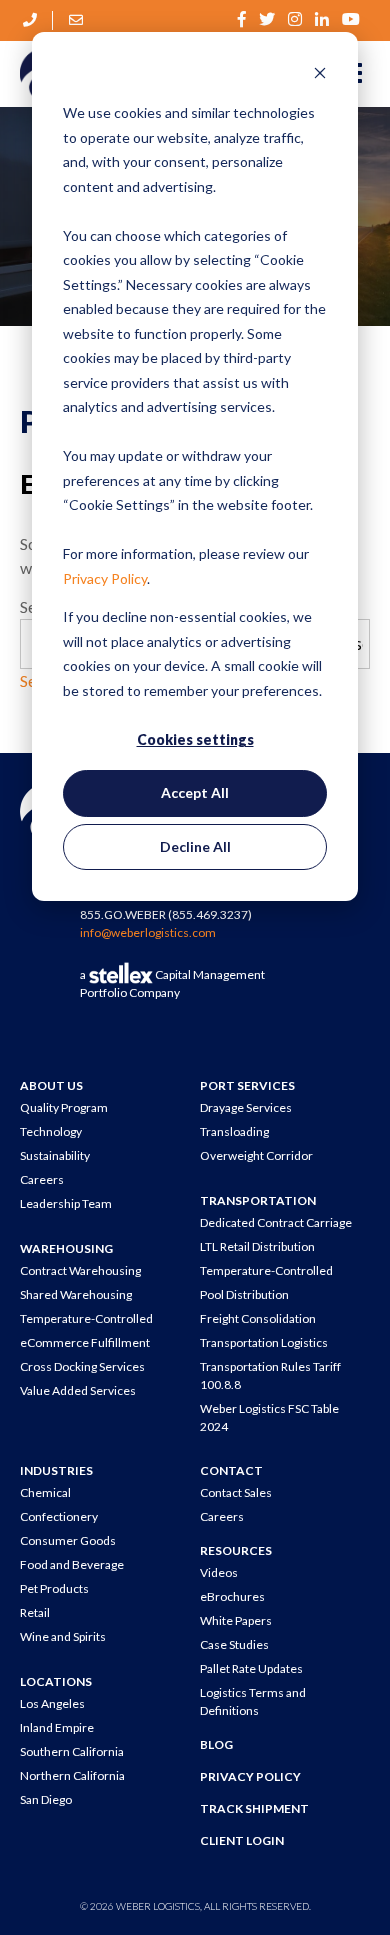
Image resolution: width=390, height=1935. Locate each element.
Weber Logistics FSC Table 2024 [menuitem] (269, 1417)
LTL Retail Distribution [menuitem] (257, 1246)
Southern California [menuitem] (72, 1751)
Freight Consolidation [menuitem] (258, 1318)
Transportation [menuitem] (258, 1200)
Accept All (195, 792)
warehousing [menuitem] (66, 1248)
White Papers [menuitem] (236, 1620)
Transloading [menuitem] (234, 1131)
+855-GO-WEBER (31, 20)
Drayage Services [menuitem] (246, 1107)
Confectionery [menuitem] (59, 1516)
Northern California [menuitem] (72, 1775)
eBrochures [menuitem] (232, 1596)
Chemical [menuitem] (45, 1492)
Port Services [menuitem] (247, 1085)
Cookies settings (195, 739)
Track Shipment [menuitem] (254, 1808)
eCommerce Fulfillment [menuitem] (85, 1342)
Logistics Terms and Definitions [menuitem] (253, 1701)
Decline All (195, 846)
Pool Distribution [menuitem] (244, 1294)
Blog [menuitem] (216, 1744)
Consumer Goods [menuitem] (68, 1540)
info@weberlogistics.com (77, 20)
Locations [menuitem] (56, 1681)
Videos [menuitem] (219, 1572)
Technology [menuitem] (51, 1131)
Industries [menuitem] (56, 1470)
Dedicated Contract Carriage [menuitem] (276, 1222)
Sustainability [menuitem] (55, 1155)
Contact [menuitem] (231, 1470)
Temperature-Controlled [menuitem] (86, 1318)
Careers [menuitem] (42, 1179)
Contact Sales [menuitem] (236, 1492)
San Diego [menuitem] (46, 1799)
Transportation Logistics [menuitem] (264, 1342)
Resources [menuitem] (236, 1550)
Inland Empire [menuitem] (57, 1727)
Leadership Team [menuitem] (66, 1203)
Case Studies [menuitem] (234, 1644)
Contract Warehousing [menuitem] (80, 1270)
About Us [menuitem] (51, 1085)
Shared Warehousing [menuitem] (76, 1294)
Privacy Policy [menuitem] (250, 1776)
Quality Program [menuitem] (64, 1107)
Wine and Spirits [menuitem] (63, 1636)
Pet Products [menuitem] (54, 1588)
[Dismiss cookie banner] (320, 75)
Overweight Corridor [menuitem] (256, 1155)
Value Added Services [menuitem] (78, 1390)
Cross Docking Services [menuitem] (82, 1366)
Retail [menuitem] (35, 1612)
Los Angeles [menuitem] (52, 1703)
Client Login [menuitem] (242, 1840)
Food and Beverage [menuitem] (72, 1564)
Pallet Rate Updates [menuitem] (251, 1668)
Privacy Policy (105, 578)
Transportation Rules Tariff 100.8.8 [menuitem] (270, 1375)
